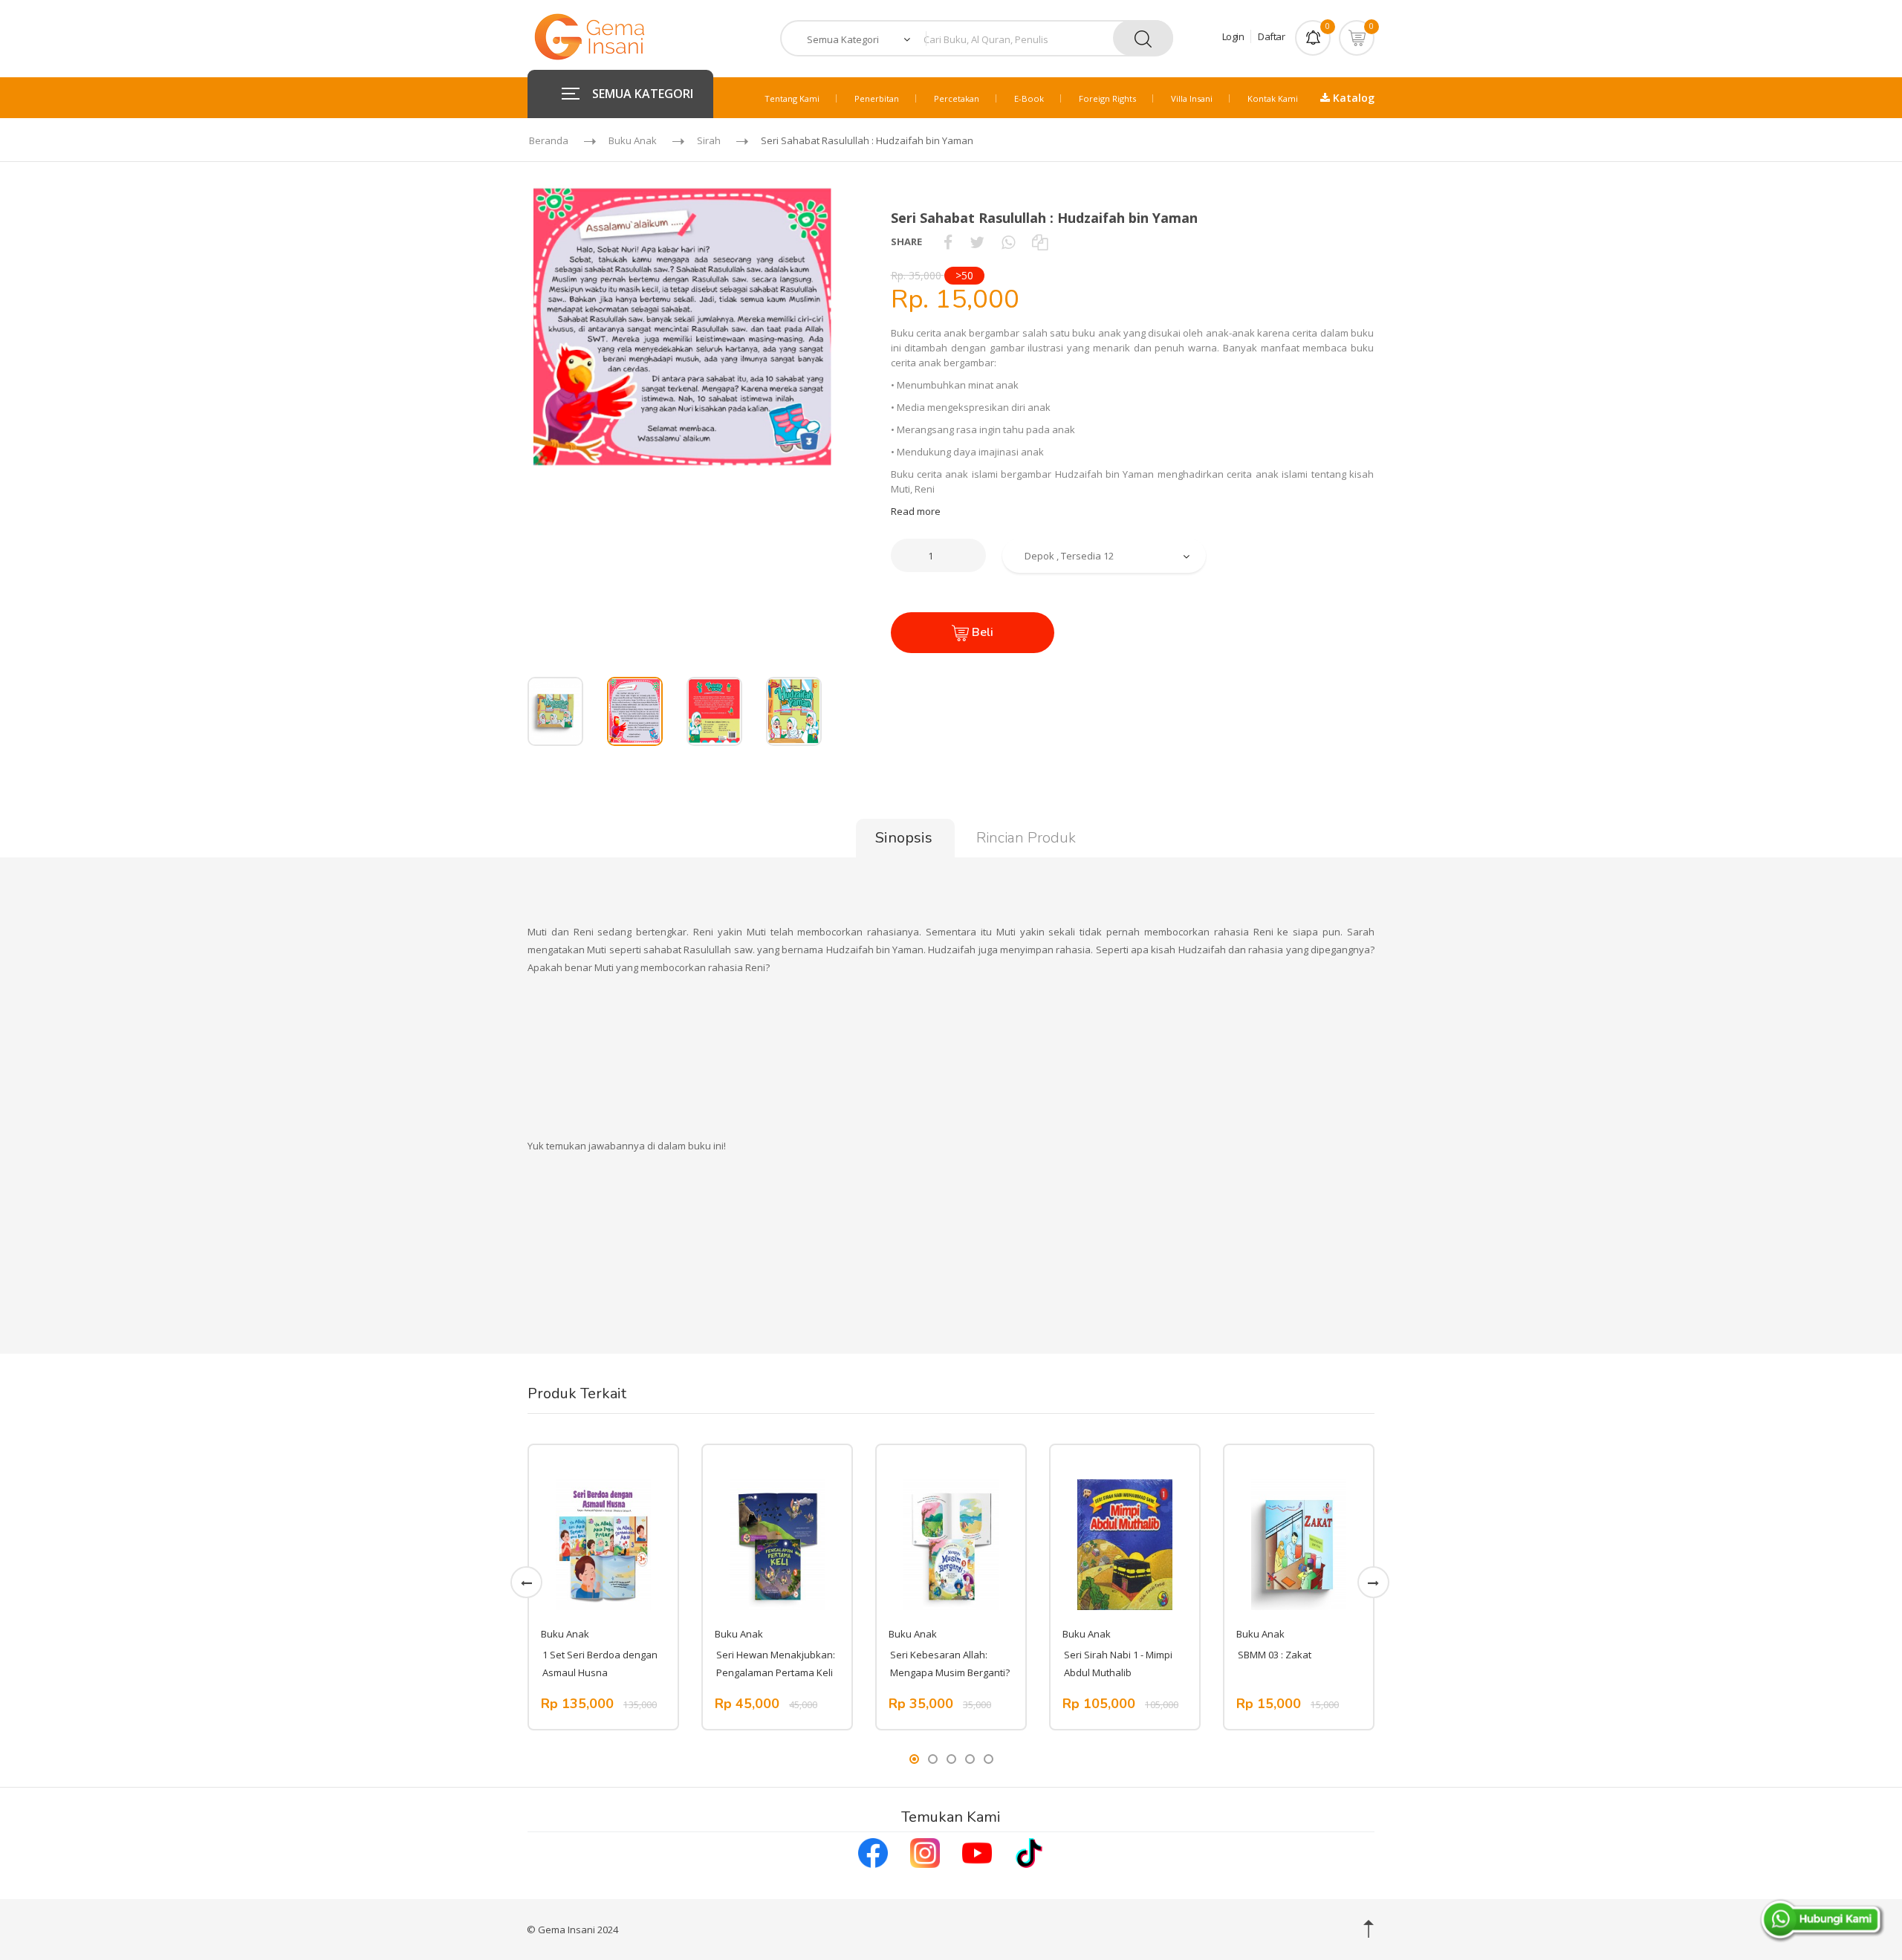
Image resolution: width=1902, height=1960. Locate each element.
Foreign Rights (1107, 98)
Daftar (1271, 36)
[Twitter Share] (977, 241)
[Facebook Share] (948, 241)
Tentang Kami (792, 98)
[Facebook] (873, 1852)
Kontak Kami (1273, 98)
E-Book (1029, 98)
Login (1233, 36)
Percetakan (957, 98)
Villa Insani (1192, 98)
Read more (916, 511)
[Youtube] (977, 1852)
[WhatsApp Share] (1008, 241)
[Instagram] (925, 1852)
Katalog (1352, 98)
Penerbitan (877, 98)
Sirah (709, 140)
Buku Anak (633, 140)
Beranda (549, 140)
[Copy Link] (1040, 241)
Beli (981, 632)
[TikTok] (1029, 1852)
